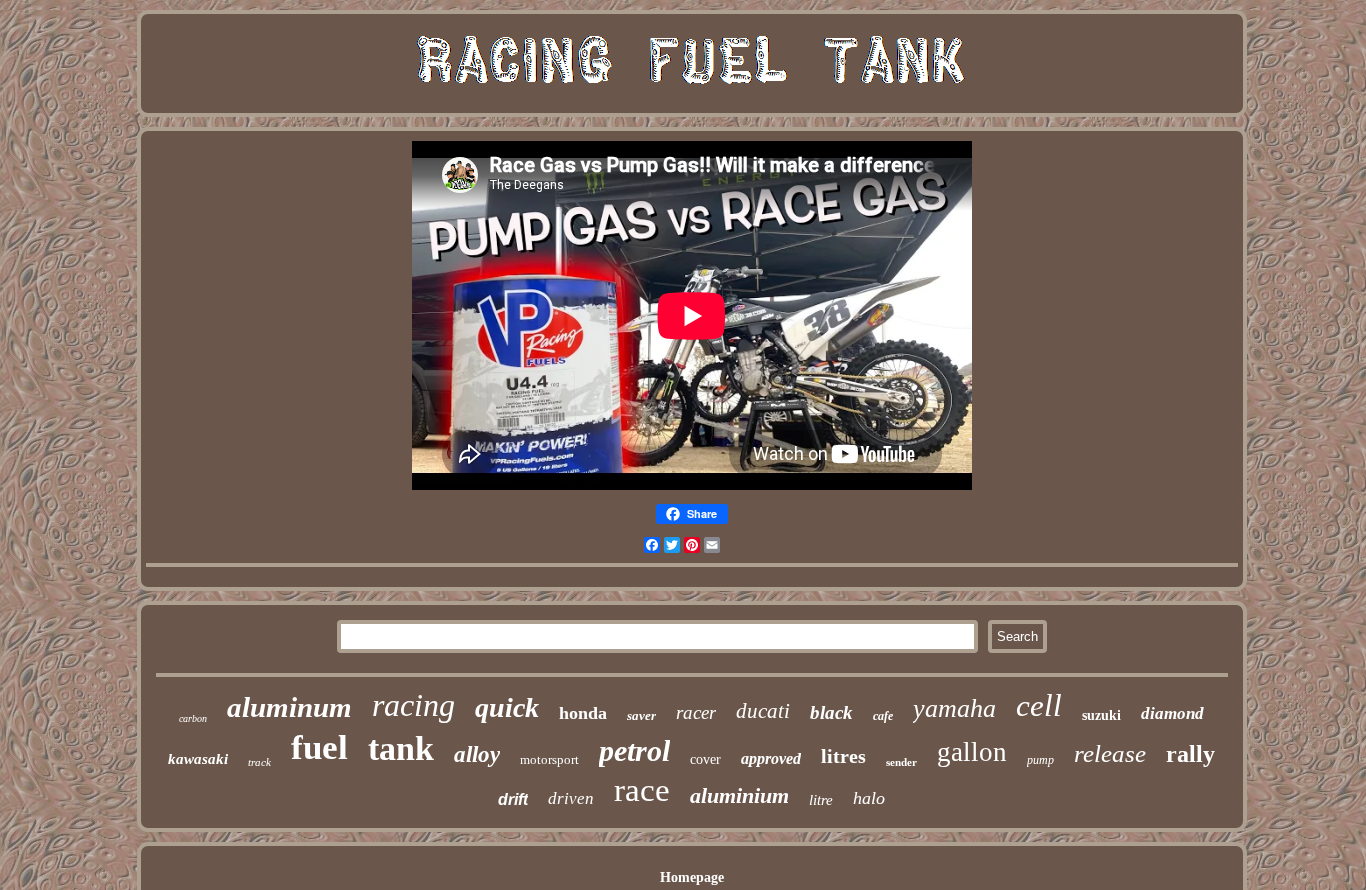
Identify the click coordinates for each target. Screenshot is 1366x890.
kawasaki (198, 759)
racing (413, 705)
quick (507, 707)
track (259, 762)
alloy (477, 754)
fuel (319, 747)
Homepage (692, 877)
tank (401, 748)
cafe (883, 716)
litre (821, 800)
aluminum (289, 707)
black (831, 712)
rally (1190, 754)
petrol (634, 750)
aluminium (739, 795)
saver (641, 715)
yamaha (954, 708)
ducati (763, 711)
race (642, 790)
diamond (1172, 713)
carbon (193, 718)
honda (583, 713)
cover (705, 759)
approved (771, 758)
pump (1040, 760)
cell (1039, 705)
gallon (972, 752)
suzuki (1101, 715)
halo (869, 798)
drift (513, 799)
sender (901, 762)
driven (571, 798)
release (1110, 753)
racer (696, 712)
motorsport (549, 759)
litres (843, 756)
